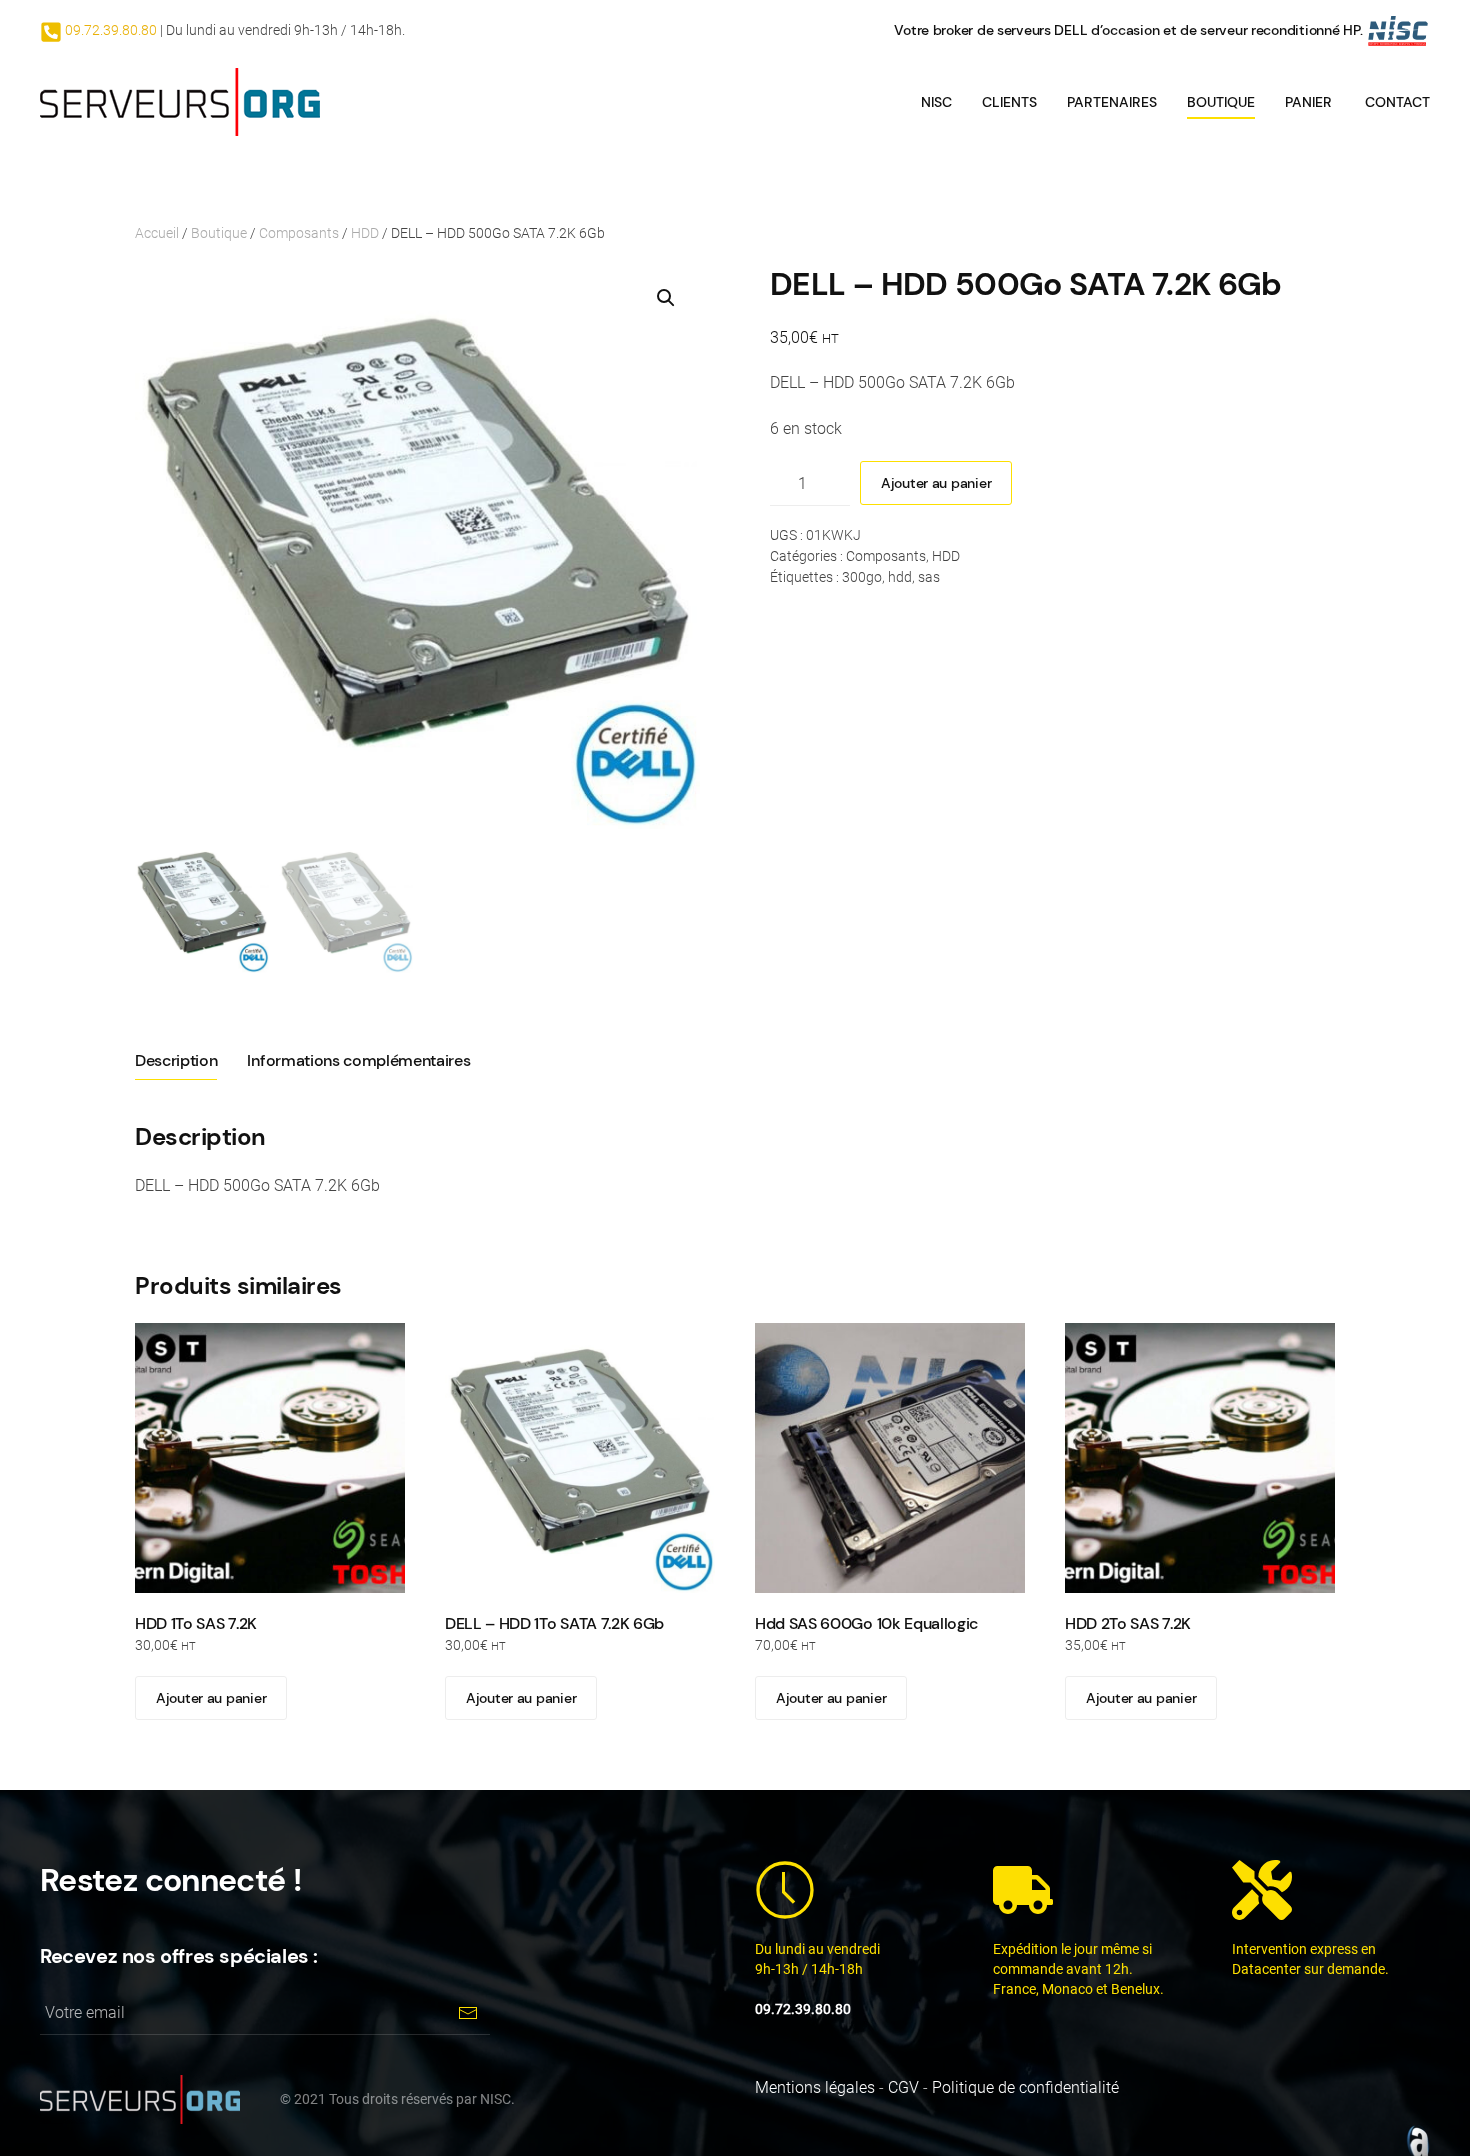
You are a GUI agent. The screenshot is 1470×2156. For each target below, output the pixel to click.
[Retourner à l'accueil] (180, 102)
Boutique (1221, 102)
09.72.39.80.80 (109, 30)
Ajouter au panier (936, 483)
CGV (903, 2087)
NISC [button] (936, 102)
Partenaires (1112, 102)
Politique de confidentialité (1025, 2087)
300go (862, 577)
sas (929, 577)
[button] (666, 298)
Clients (1009, 102)
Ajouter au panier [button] (211, 1698)
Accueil (157, 233)
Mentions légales (815, 2087)
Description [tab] (176, 1060)
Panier (1308, 102)
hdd (900, 577)
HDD (365, 233)
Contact (1397, 102)
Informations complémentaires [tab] (358, 1060)
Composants (299, 233)
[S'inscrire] (467, 2012)
